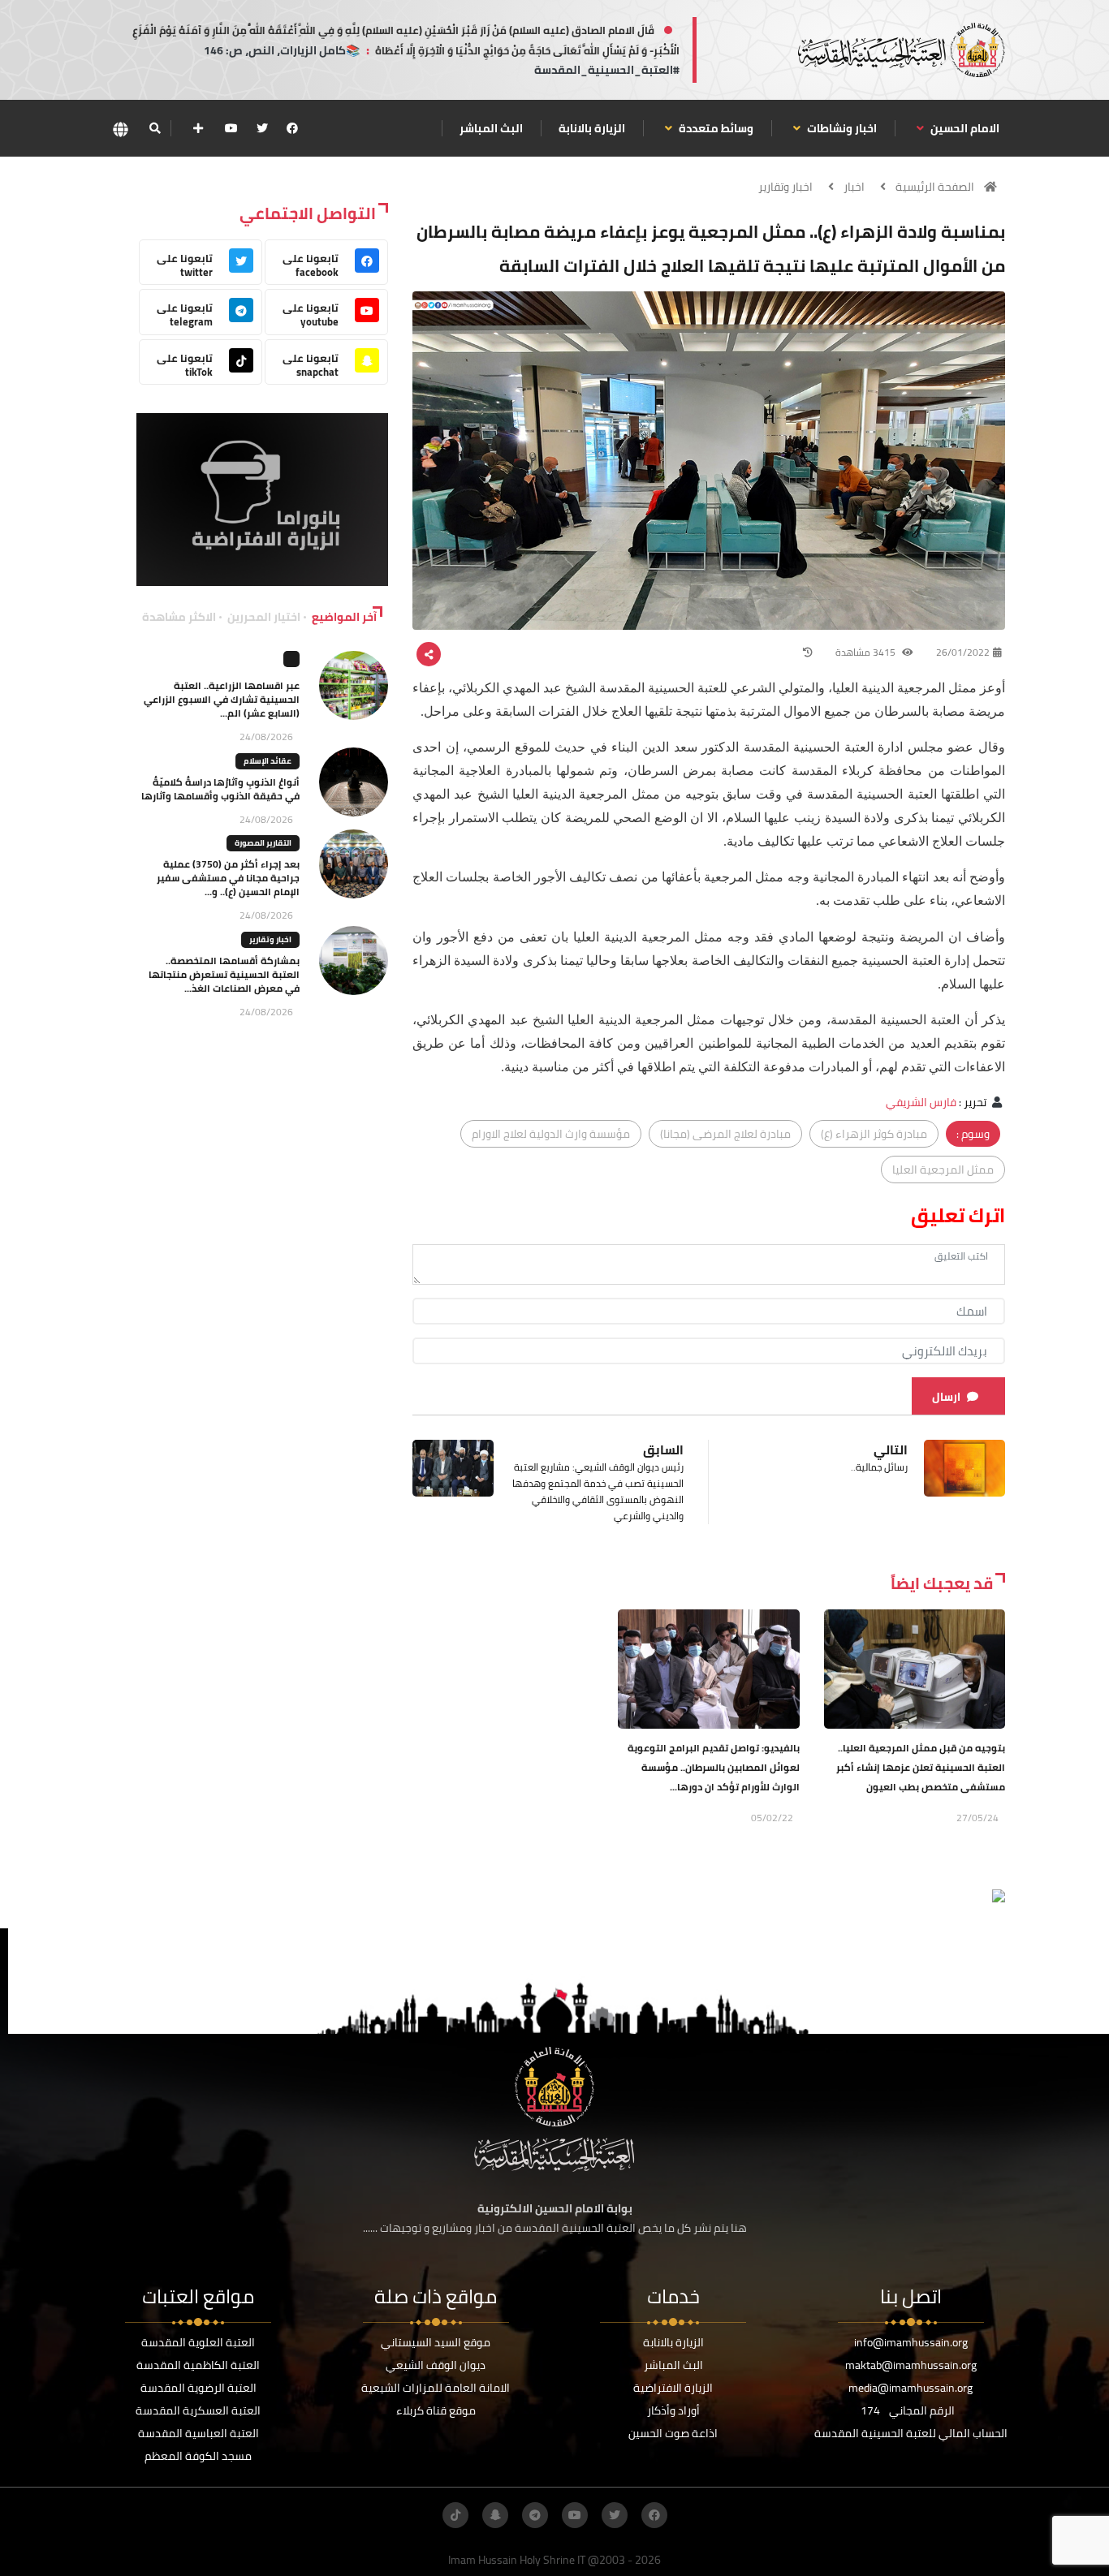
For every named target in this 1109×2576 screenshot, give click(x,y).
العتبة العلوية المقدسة (198, 2342)
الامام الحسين (964, 128)
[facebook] (292, 128)
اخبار (854, 187)
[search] (155, 128)
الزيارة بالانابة (592, 128)
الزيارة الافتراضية (673, 2388)
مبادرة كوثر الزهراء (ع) (874, 1134)
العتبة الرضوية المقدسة (198, 2388)
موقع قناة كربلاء (436, 2410)
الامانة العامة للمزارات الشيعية (436, 2388)
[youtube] (231, 128)
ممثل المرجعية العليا (943, 1170)
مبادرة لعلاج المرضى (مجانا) (725, 1134)
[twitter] (262, 128)
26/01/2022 (963, 652)
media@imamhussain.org (911, 2388)
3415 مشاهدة (867, 652)
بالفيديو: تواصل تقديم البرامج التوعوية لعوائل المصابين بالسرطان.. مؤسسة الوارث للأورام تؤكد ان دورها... (714, 1767)
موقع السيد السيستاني (436, 2342)
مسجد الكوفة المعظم (198, 2456)
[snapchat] (495, 2515)
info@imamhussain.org (911, 2342)
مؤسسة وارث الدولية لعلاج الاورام (551, 1134)
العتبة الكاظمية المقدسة (198, 2365)
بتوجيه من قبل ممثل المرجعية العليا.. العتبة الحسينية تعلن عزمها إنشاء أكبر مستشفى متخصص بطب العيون (921, 1767)
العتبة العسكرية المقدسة (198, 2410)
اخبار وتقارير (785, 187)
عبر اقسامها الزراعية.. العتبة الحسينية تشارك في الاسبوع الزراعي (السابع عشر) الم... (222, 699)
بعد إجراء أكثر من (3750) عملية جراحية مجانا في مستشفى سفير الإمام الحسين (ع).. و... (228, 878)
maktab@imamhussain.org (911, 2365)
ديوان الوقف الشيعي (436, 2365)
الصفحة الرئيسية (935, 187)
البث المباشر (491, 128)
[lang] (120, 129)
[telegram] (535, 2515)
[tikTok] (455, 2515)
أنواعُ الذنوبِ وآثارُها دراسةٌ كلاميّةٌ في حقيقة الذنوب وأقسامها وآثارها (220, 789)
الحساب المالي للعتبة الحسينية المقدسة (911, 2433)
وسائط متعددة (715, 128)
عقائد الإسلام (268, 761)
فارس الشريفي (921, 1102)
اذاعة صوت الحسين (673, 2433)
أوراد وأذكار (673, 2410)
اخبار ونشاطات (841, 128)
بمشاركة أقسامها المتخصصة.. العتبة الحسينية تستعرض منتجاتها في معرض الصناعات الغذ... (224, 974)
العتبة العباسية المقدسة (198, 2433)
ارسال (946, 1397)
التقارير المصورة (263, 843)
